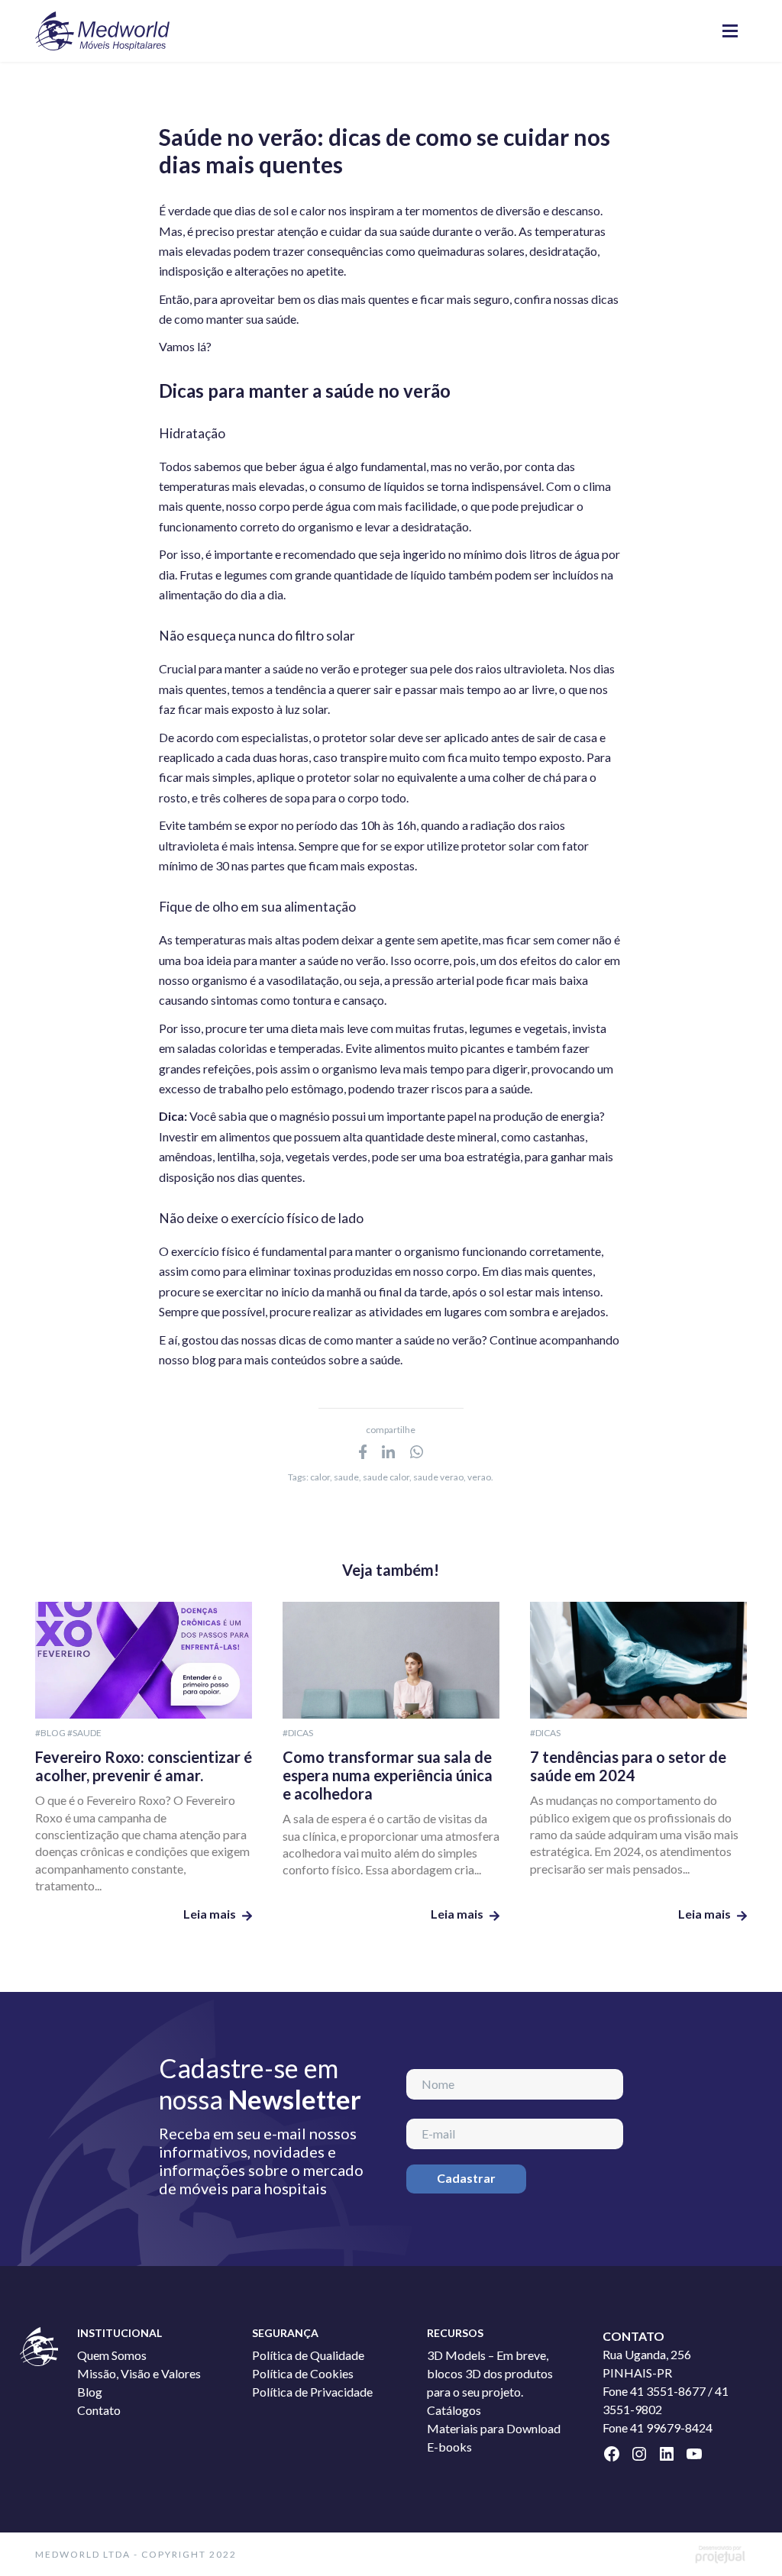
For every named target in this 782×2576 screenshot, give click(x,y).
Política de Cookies (303, 2373)
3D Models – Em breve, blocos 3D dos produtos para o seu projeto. (490, 2373)
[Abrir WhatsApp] (744, 2537)
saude (346, 1477)
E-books (449, 2447)
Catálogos (454, 2410)
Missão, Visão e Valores (139, 2373)
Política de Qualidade (308, 2355)
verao (479, 1477)
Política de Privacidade (312, 2392)
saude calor (386, 1477)
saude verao (438, 1477)
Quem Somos (112, 2355)
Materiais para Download (494, 2428)
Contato (99, 2410)
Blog (90, 2392)
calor (320, 1477)
